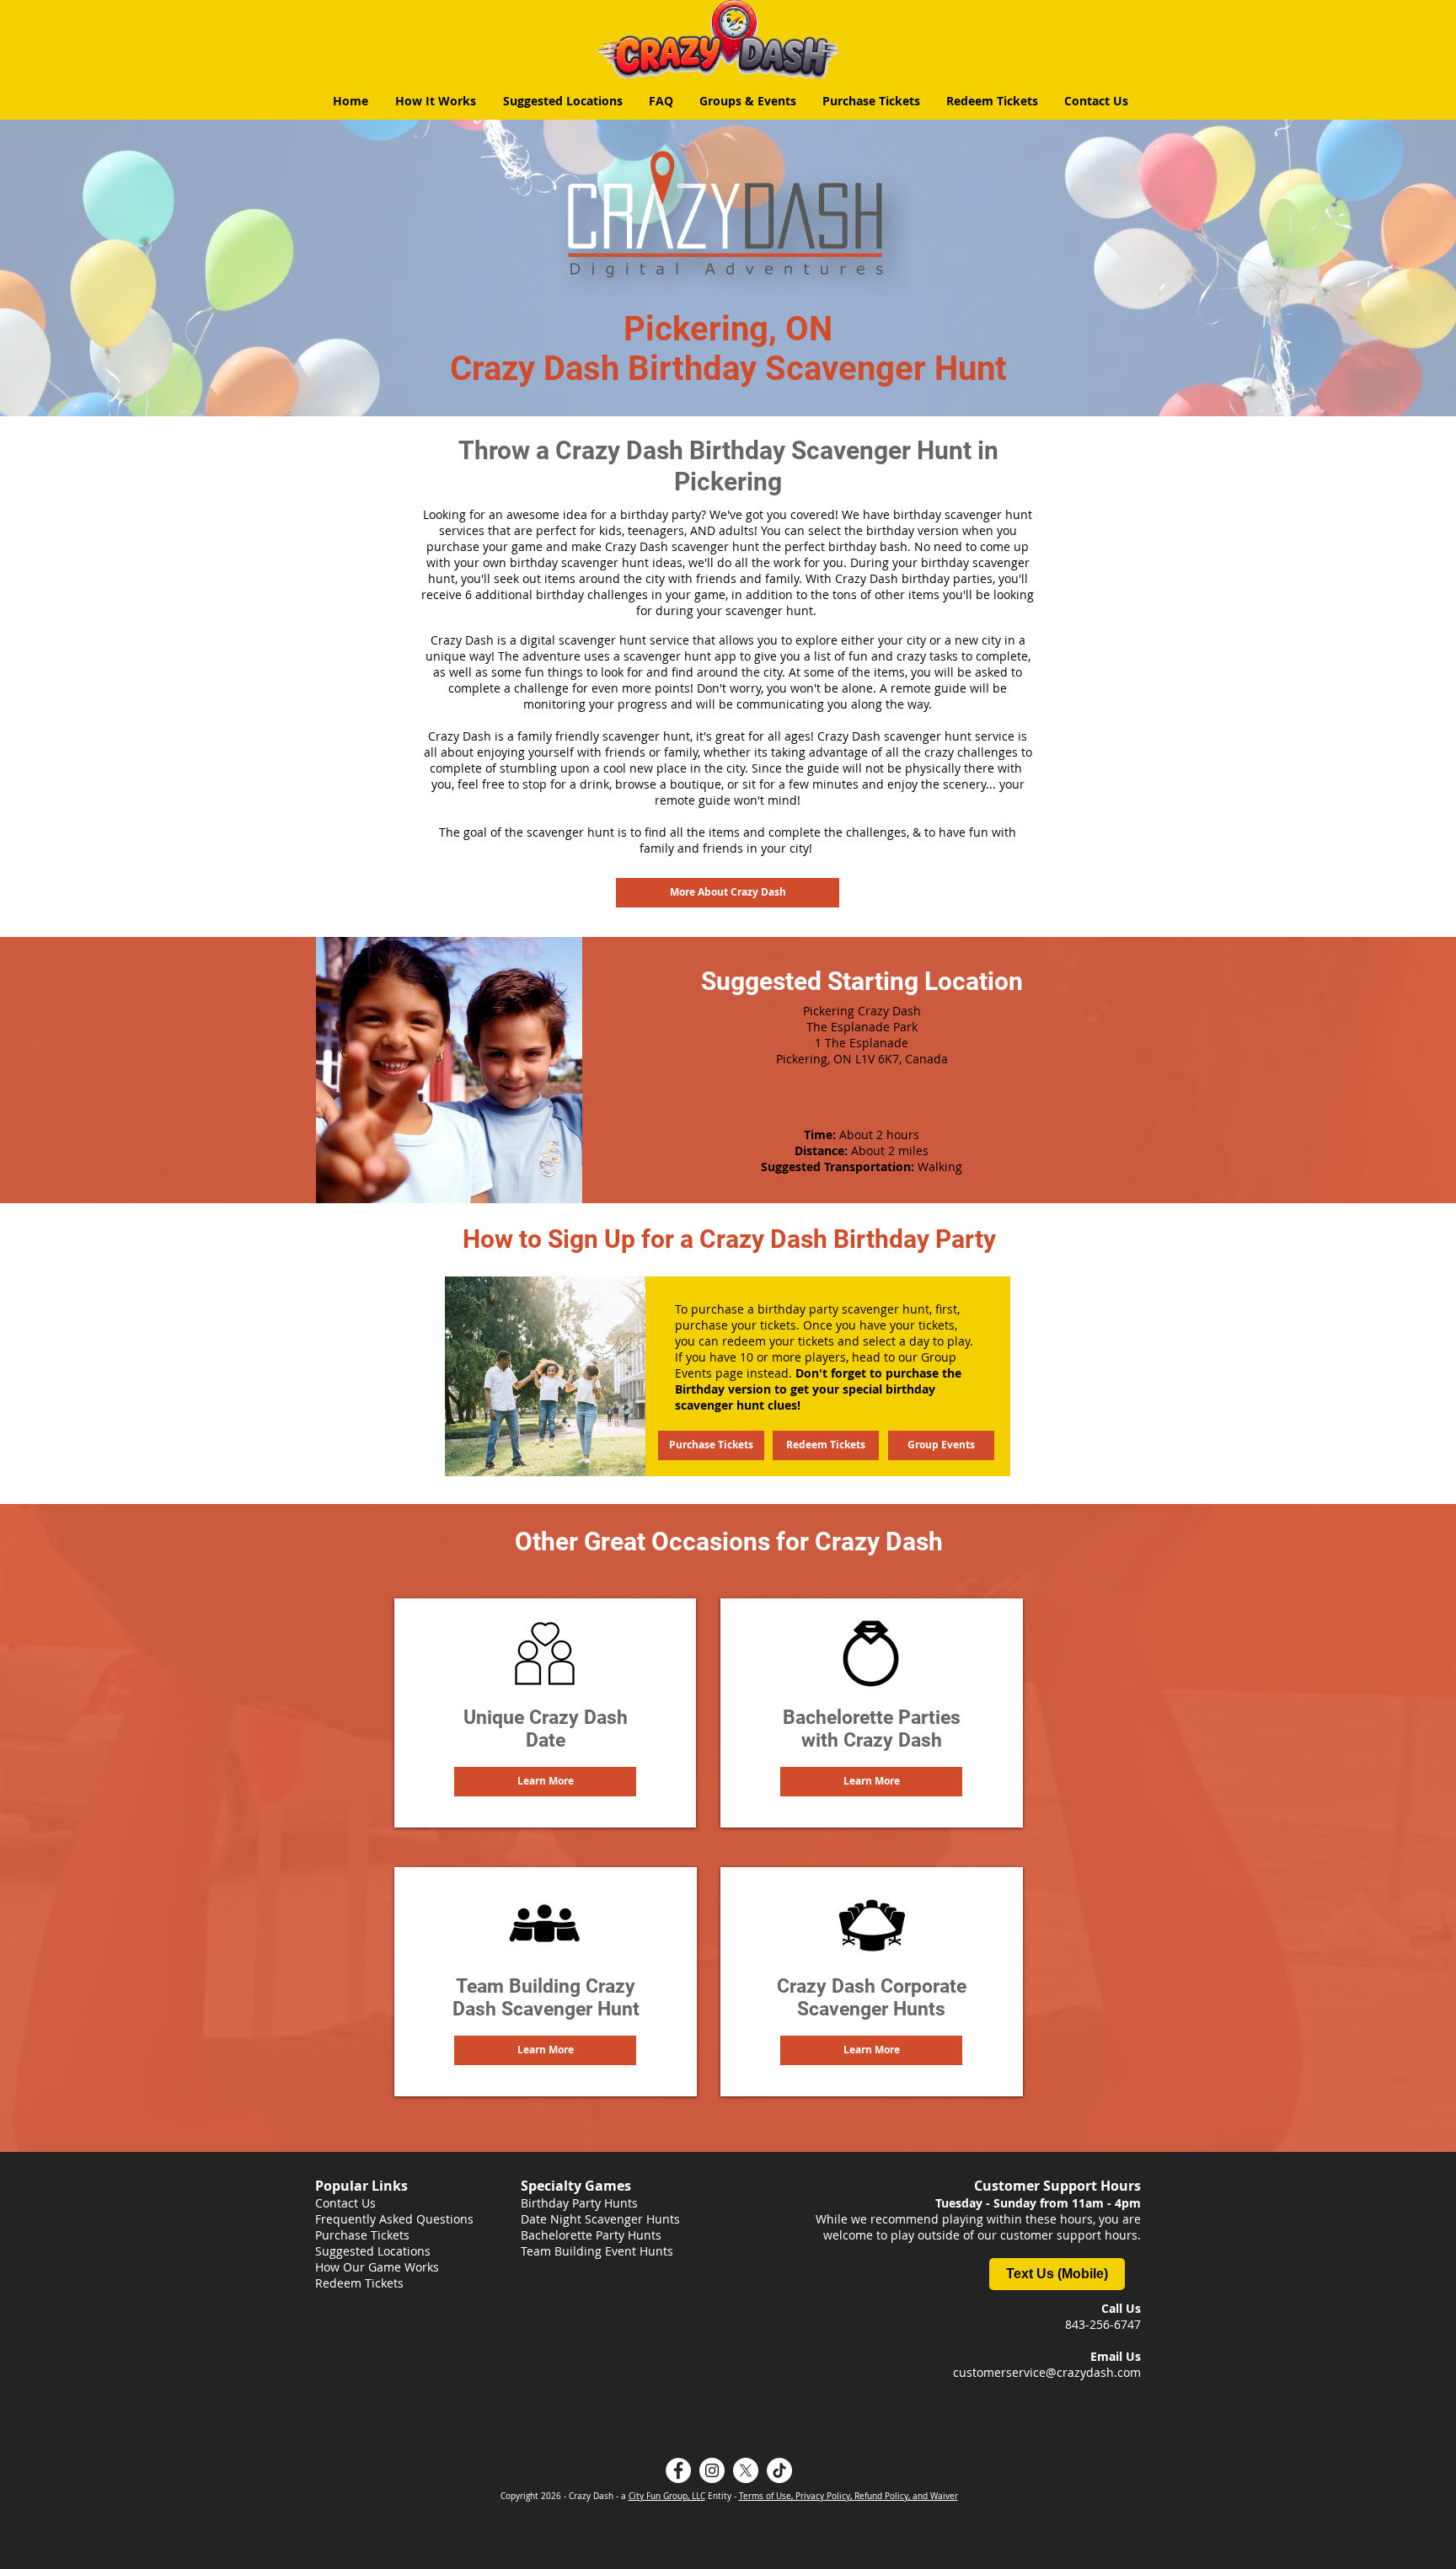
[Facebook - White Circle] (678, 2470)
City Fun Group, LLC (667, 2496)
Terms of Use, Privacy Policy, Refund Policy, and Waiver (848, 2496)
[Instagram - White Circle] (712, 2470)
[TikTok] (779, 2470)
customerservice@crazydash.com (1047, 2372)
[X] (746, 2470)
